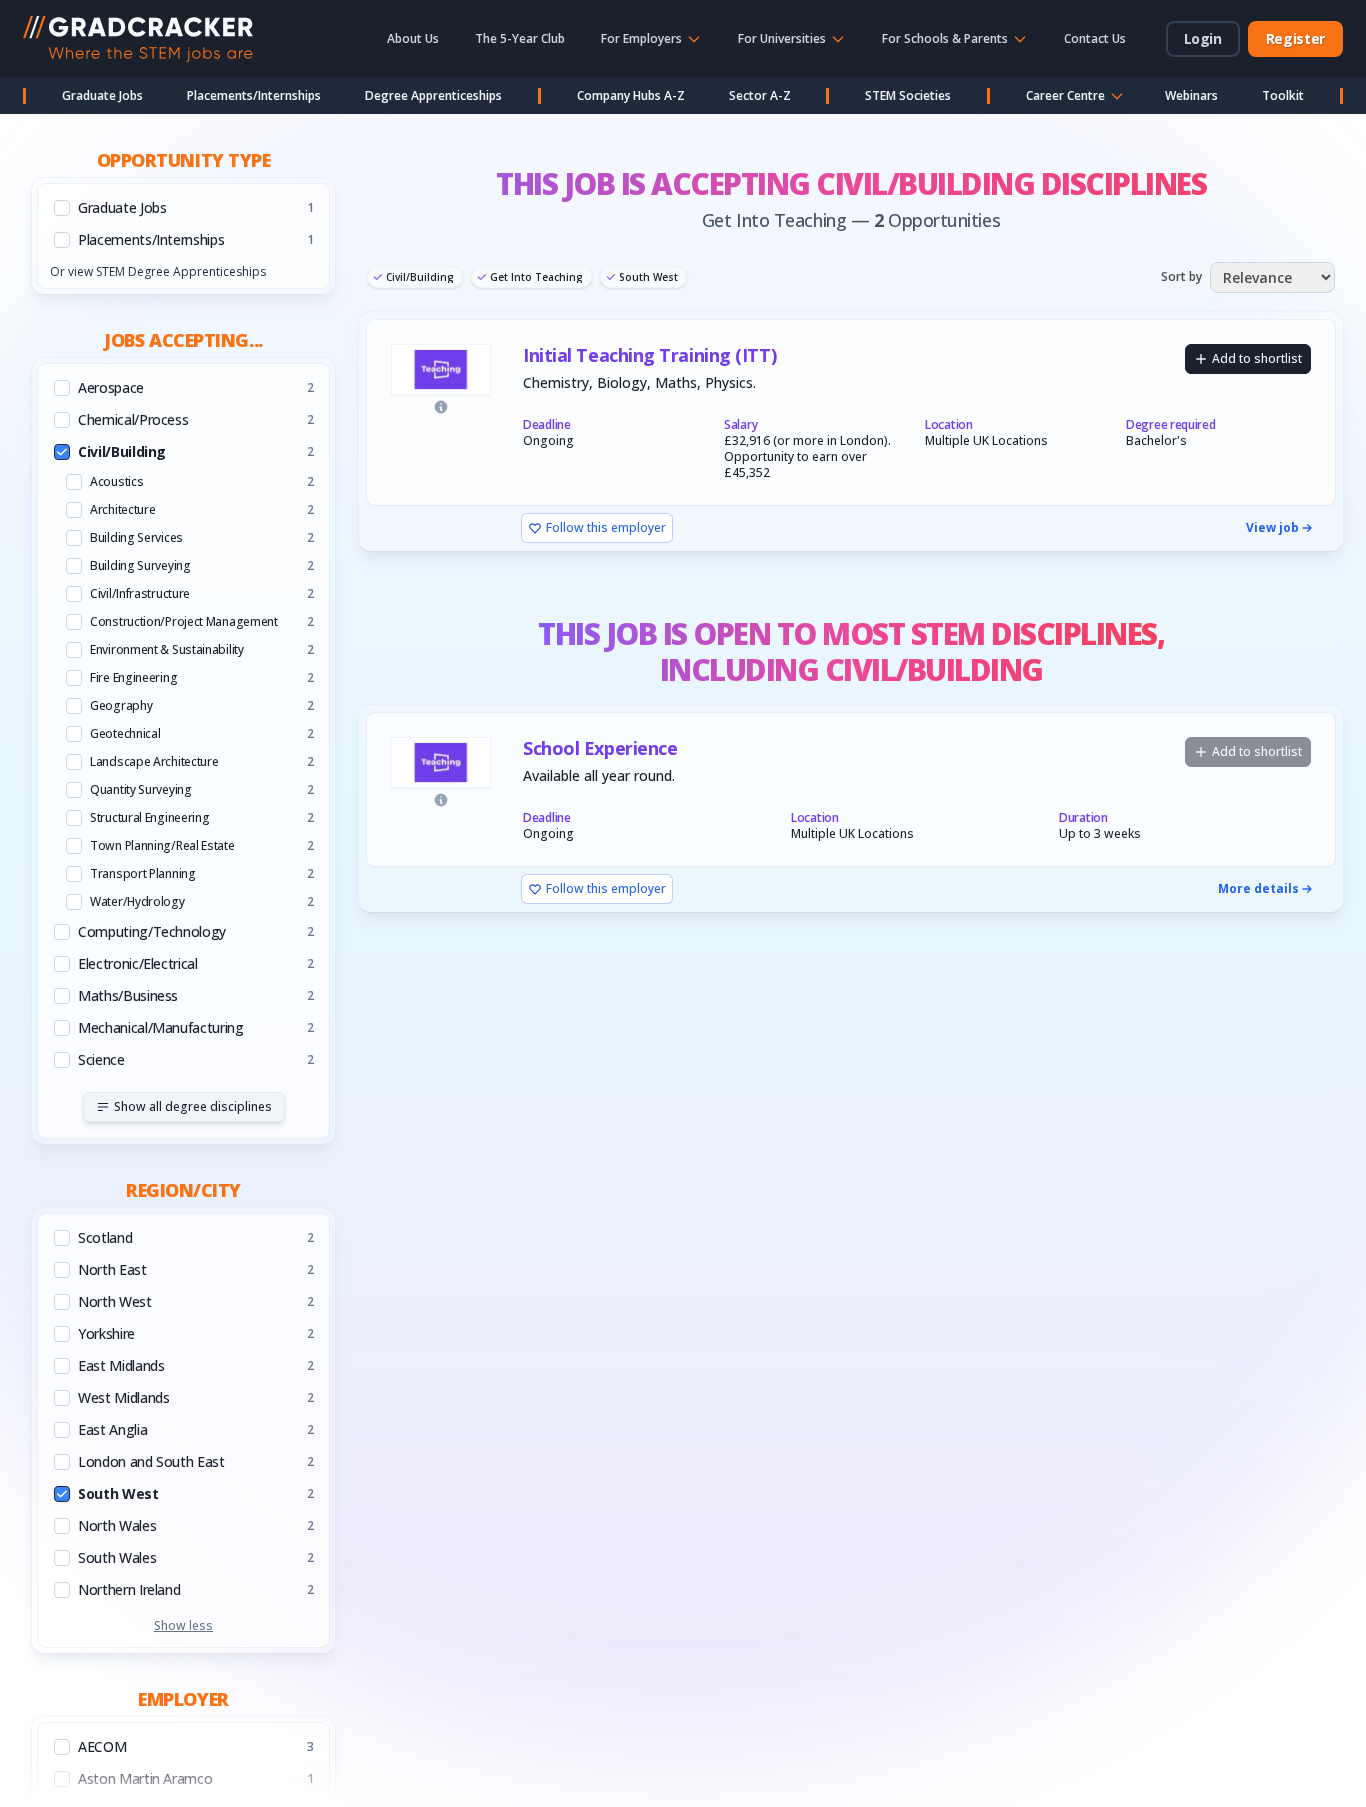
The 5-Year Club (520, 38)
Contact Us (1095, 38)
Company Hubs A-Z (631, 95)
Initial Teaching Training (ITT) (649, 355)
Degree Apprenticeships (433, 95)
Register (1295, 38)
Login (1203, 38)
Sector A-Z (760, 95)
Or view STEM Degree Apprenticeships (158, 271)
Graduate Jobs (102, 95)
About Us (413, 38)
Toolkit (1283, 95)
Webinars (1191, 95)
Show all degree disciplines (193, 1106)
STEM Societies (908, 95)
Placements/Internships (254, 95)
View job (1272, 528)
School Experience (600, 748)
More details (1258, 889)
